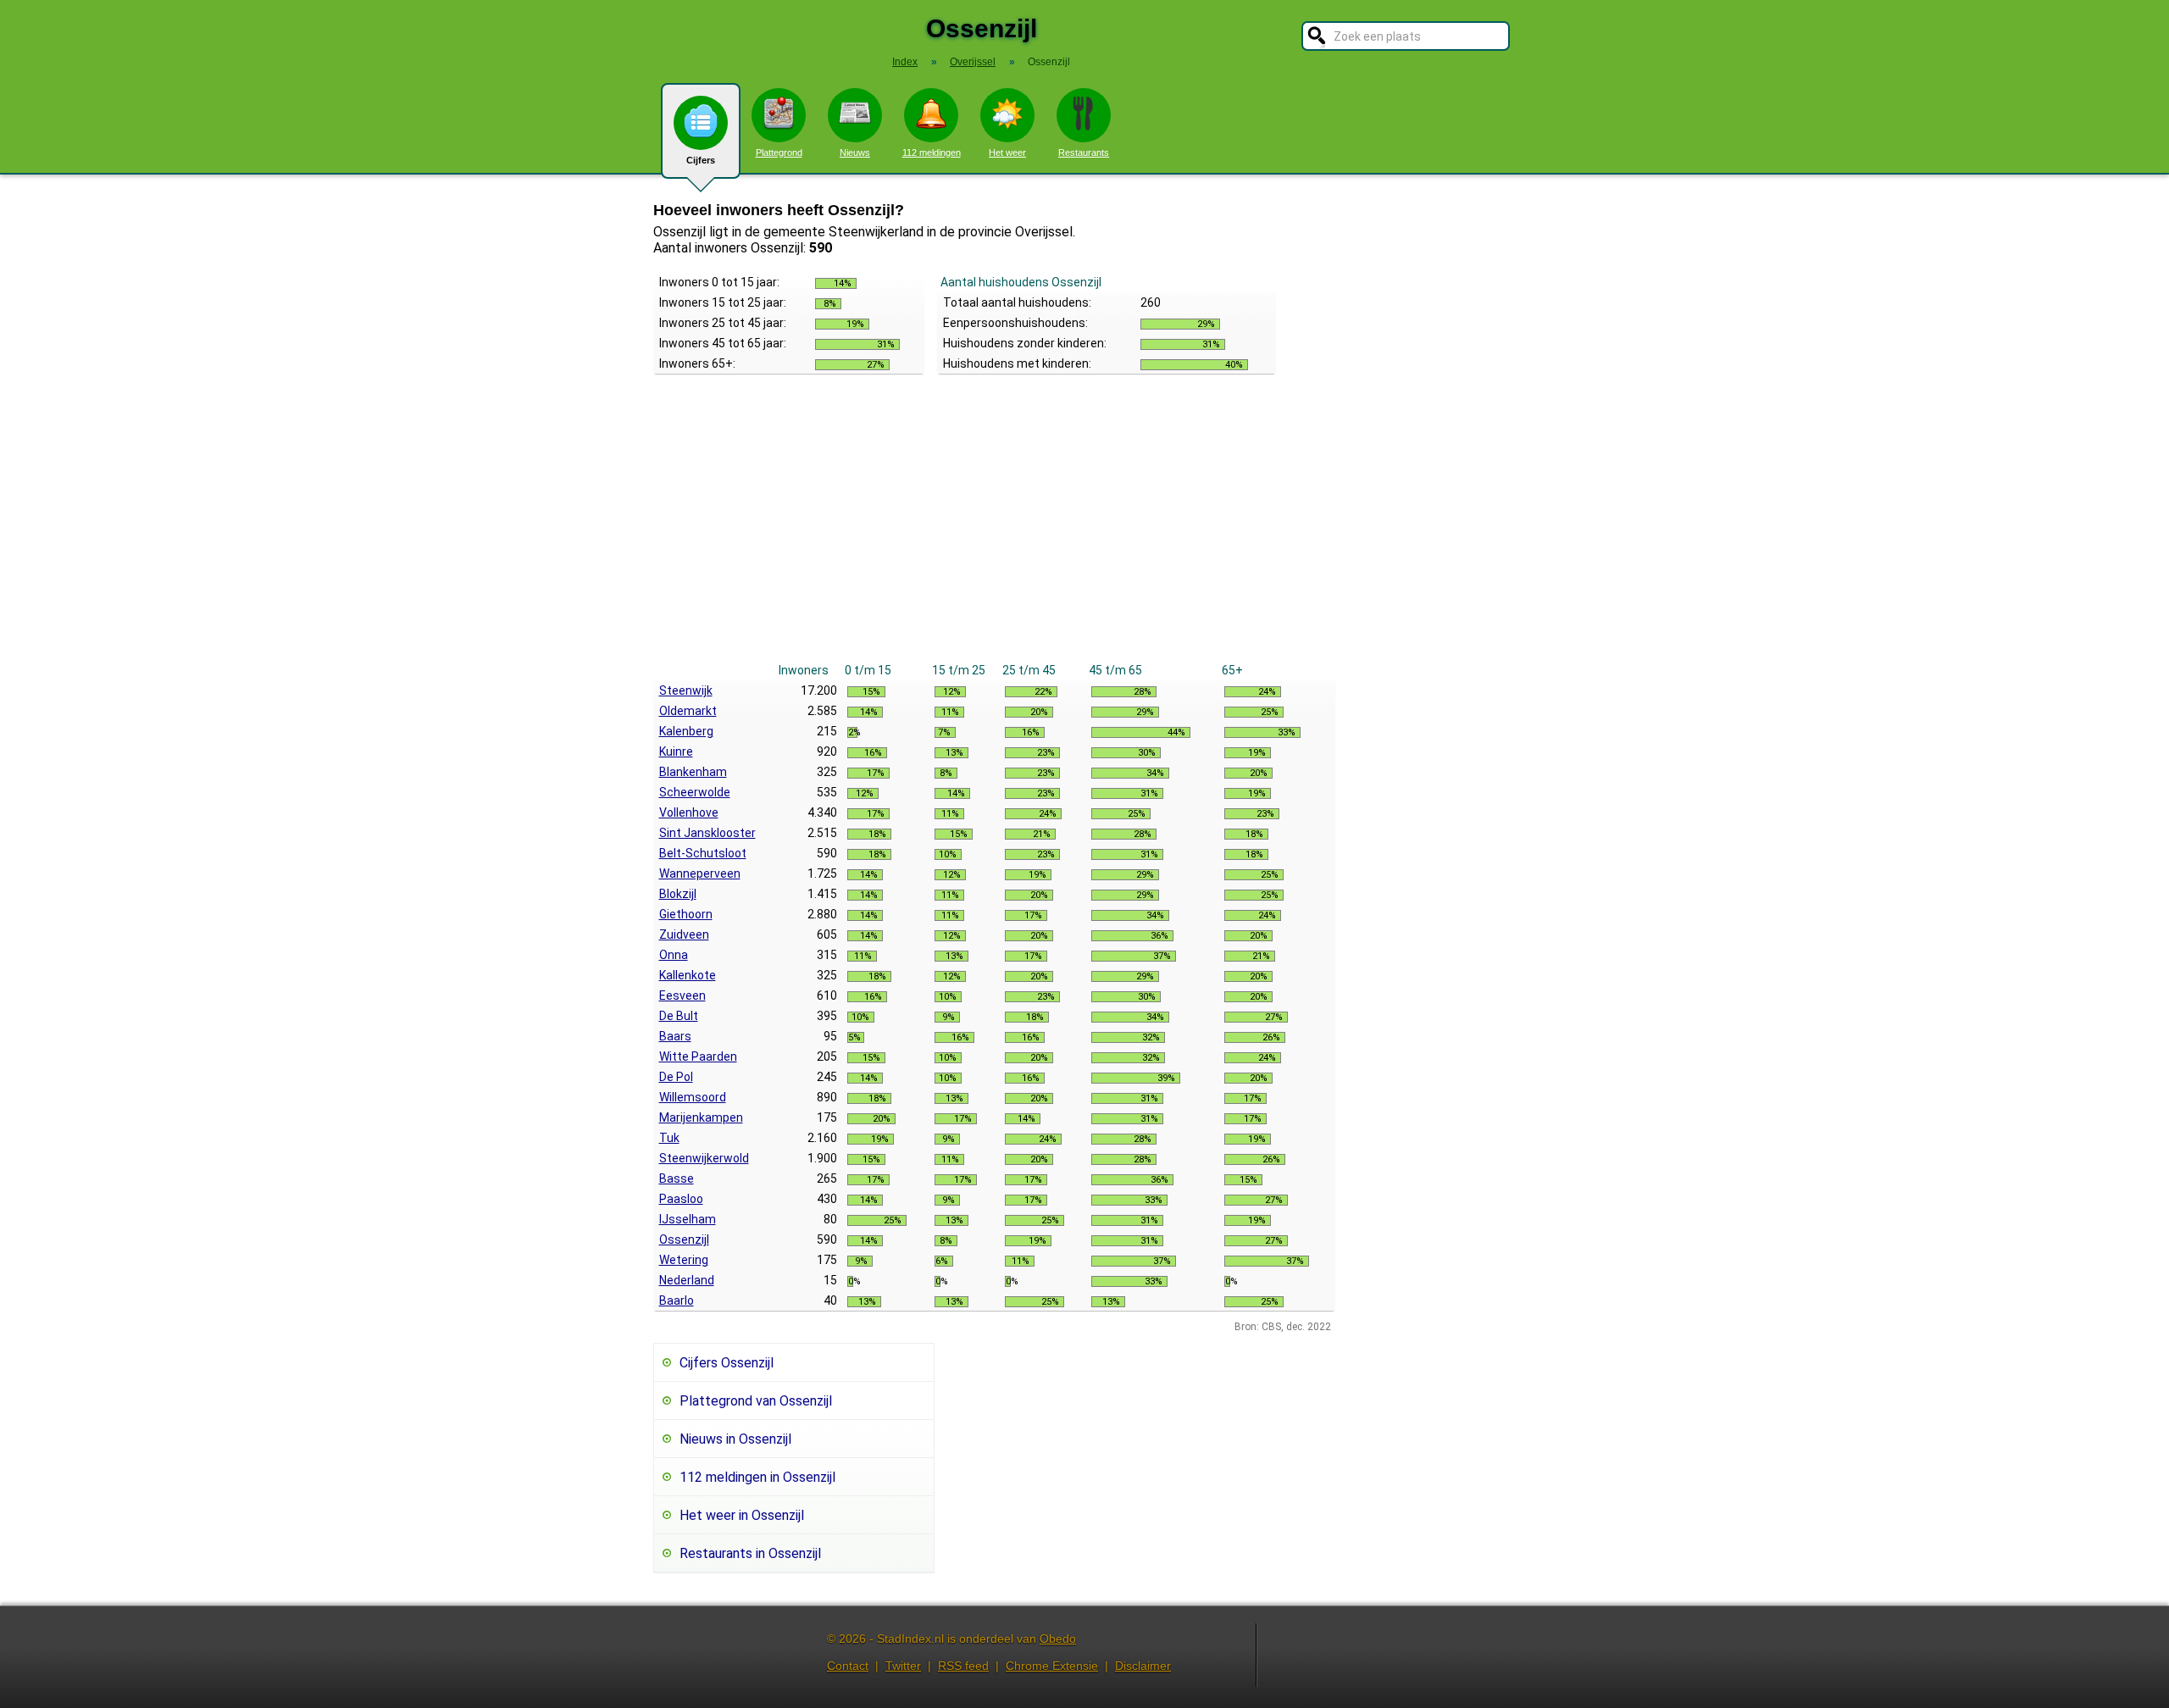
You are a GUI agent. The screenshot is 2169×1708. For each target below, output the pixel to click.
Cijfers (701, 160)
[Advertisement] (994, 533)
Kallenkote (688, 975)
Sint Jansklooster (707, 833)
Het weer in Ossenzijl (742, 1515)
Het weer (1007, 152)
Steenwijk (686, 690)
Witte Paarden (698, 1056)
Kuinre (676, 751)
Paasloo (681, 1199)
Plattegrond (779, 152)
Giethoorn (686, 914)
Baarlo (677, 1300)
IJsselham (688, 1219)
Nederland (687, 1280)
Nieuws (855, 152)
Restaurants (1084, 152)
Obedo (1058, 1639)
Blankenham (693, 772)
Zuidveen (684, 934)
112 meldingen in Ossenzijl (757, 1477)
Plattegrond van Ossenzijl (756, 1401)
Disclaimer (1143, 1666)
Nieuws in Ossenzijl (735, 1439)
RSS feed (963, 1666)
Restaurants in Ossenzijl (750, 1553)
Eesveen (682, 995)
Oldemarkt (688, 711)
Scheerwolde (695, 792)
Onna (674, 955)
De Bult (679, 1016)
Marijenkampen (701, 1117)
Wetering (684, 1260)
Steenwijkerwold (704, 1158)
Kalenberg (686, 731)
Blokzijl (678, 894)
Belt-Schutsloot (703, 853)
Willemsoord (693, 1097)
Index (905, 62)
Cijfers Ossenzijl (727, 1363)
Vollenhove (689, 812)
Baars (675, 1036)
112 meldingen (932, 152)
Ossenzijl (684, 1239)
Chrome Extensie (1052, 1666)
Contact (848, 1666)
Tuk (669, 1138)
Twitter (903, 1666)
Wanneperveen (700, 873)
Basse (677, 1178)
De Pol (676, 1077)
